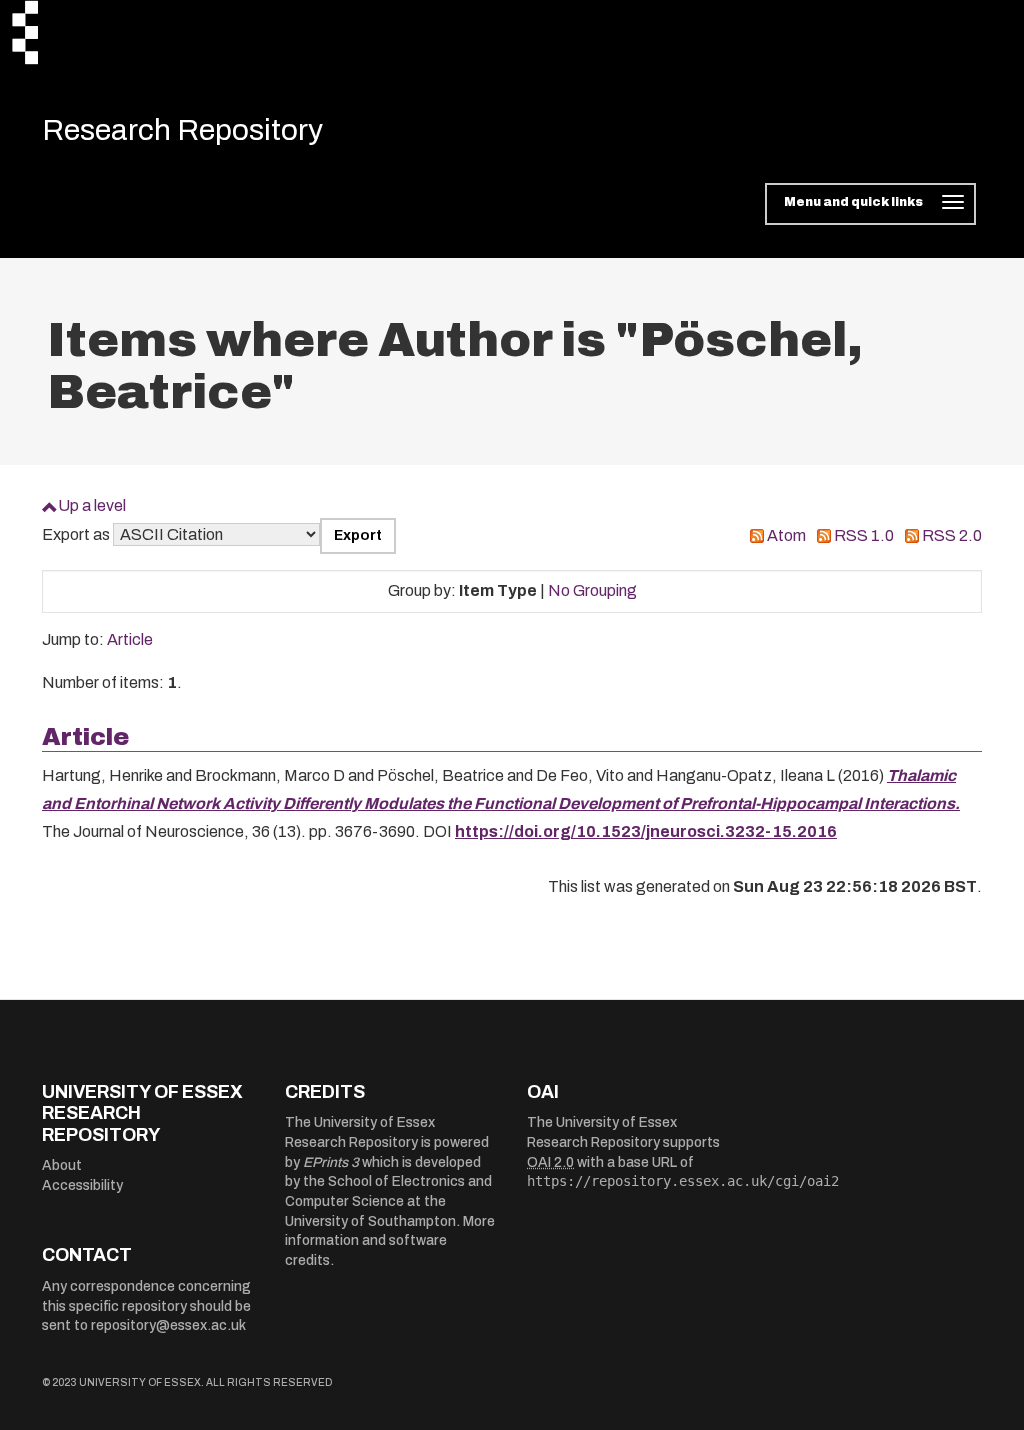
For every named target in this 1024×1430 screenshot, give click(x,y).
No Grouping (592, 590)
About (62, 1165)
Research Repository (182, 130)
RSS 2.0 (952, 535)
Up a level (92, 505)
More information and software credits (390, 1241)
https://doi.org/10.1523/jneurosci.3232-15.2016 (646, 831)
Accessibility (82, 1185)
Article (130, 639)
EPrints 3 (331, 1162)
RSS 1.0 (864, 535)
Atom (786, 535)
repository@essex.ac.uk (168, 1325)
